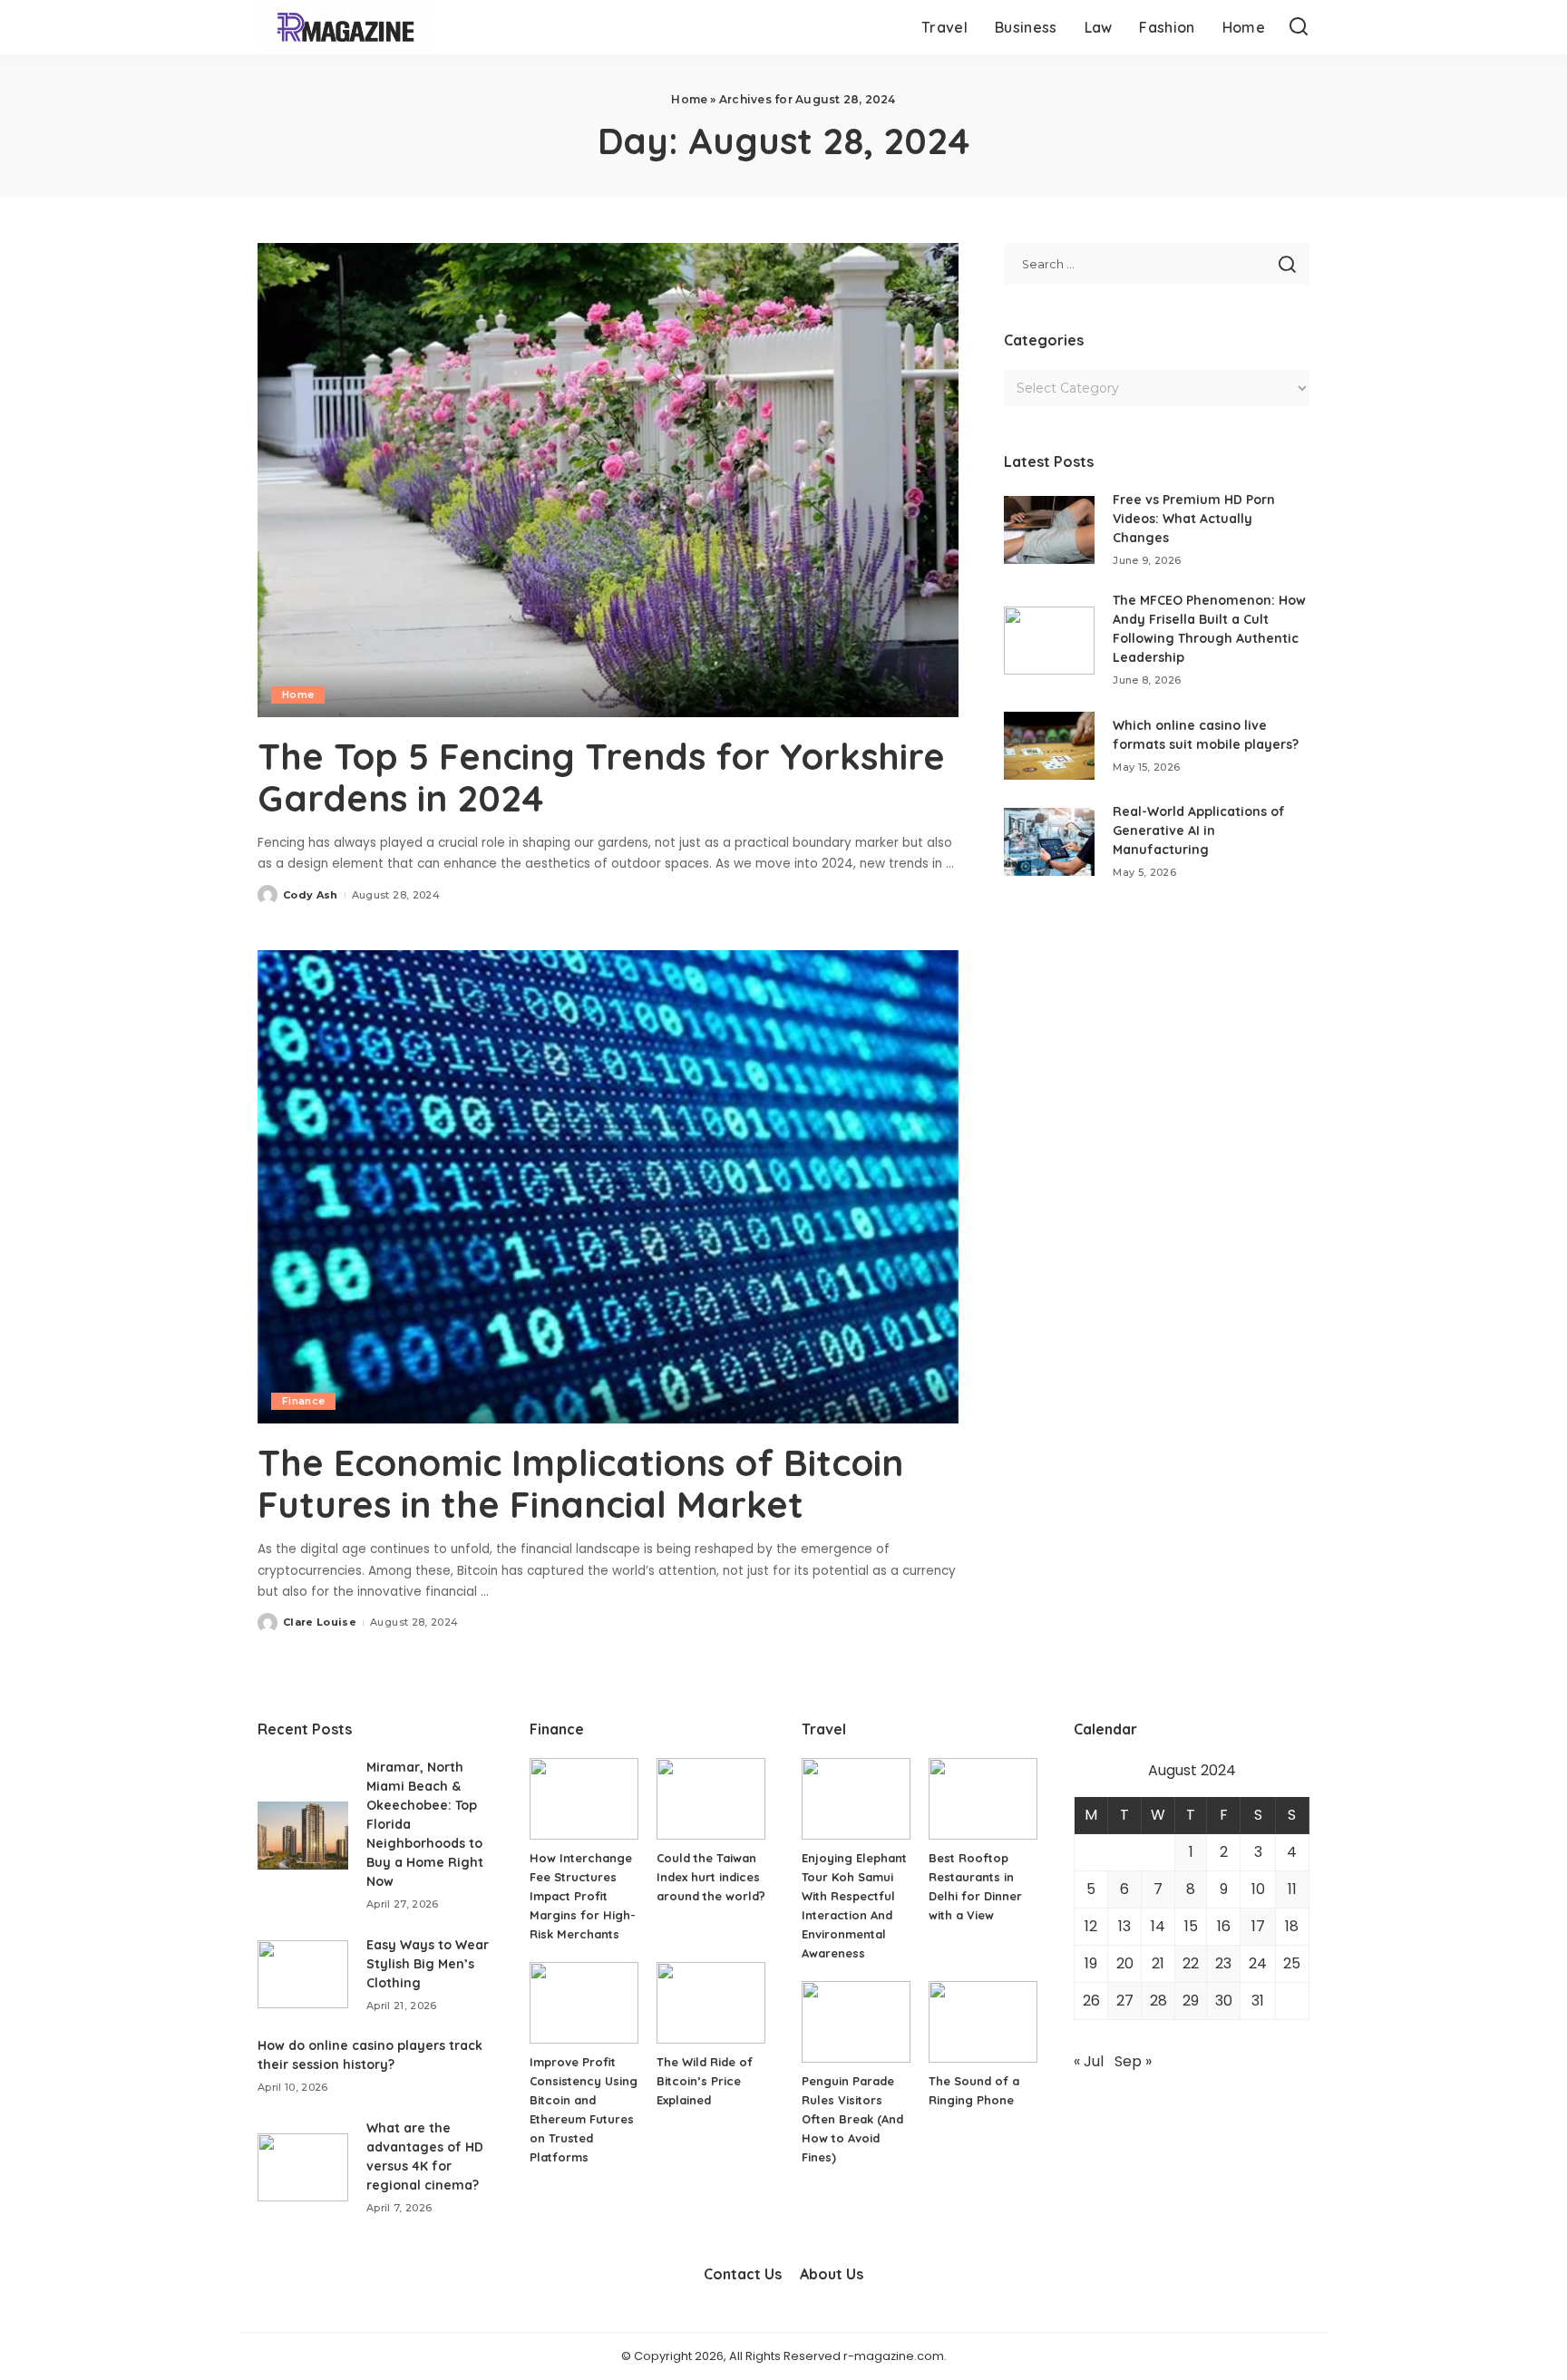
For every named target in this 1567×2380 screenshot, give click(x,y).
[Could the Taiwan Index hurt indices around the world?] (711, 1799)
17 (1258, 1926)
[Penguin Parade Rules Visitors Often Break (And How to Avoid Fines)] (856, 2022)
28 (1158, 2001)
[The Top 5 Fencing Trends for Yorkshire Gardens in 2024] (608, 480)
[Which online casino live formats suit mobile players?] (1049, 746)
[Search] (1299, 27)
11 (1292, 1889)
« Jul (1089, 2061)
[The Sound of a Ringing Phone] (983, 2022)
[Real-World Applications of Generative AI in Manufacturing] (1049, 842)
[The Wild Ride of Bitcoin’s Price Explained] (711, 2003)
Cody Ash (311, 895)
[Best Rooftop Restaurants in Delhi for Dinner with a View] (983, 1799)
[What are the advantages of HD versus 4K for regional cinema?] (303, 2167)
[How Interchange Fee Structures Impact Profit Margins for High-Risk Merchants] (584, 1799)
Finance (303, 1401)
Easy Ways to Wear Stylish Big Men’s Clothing (428, 1964)
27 (1125, 2001)
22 (1191, 1963)
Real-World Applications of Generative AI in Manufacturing (1199, 831)
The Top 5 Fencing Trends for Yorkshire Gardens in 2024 (601, 777)
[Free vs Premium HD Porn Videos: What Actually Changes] (1049, 530)
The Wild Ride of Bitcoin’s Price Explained (705, 2081)
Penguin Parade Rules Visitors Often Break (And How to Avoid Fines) (852, 2119)
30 (1224, 2001)
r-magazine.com (894, 2356)
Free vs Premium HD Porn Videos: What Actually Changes (1194, 519)
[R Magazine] (346, 27)
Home (689, 99)
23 (1223, 1963)
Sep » (1133, 2061)
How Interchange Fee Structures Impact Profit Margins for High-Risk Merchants (583, 1896)
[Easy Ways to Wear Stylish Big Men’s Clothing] (303, 1974)
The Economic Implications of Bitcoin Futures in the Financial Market (580, 1483)
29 (1191, 2001)
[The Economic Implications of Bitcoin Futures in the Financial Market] (608, 1187)
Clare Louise (320, 1622)
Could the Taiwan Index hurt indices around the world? (711, 1877)
